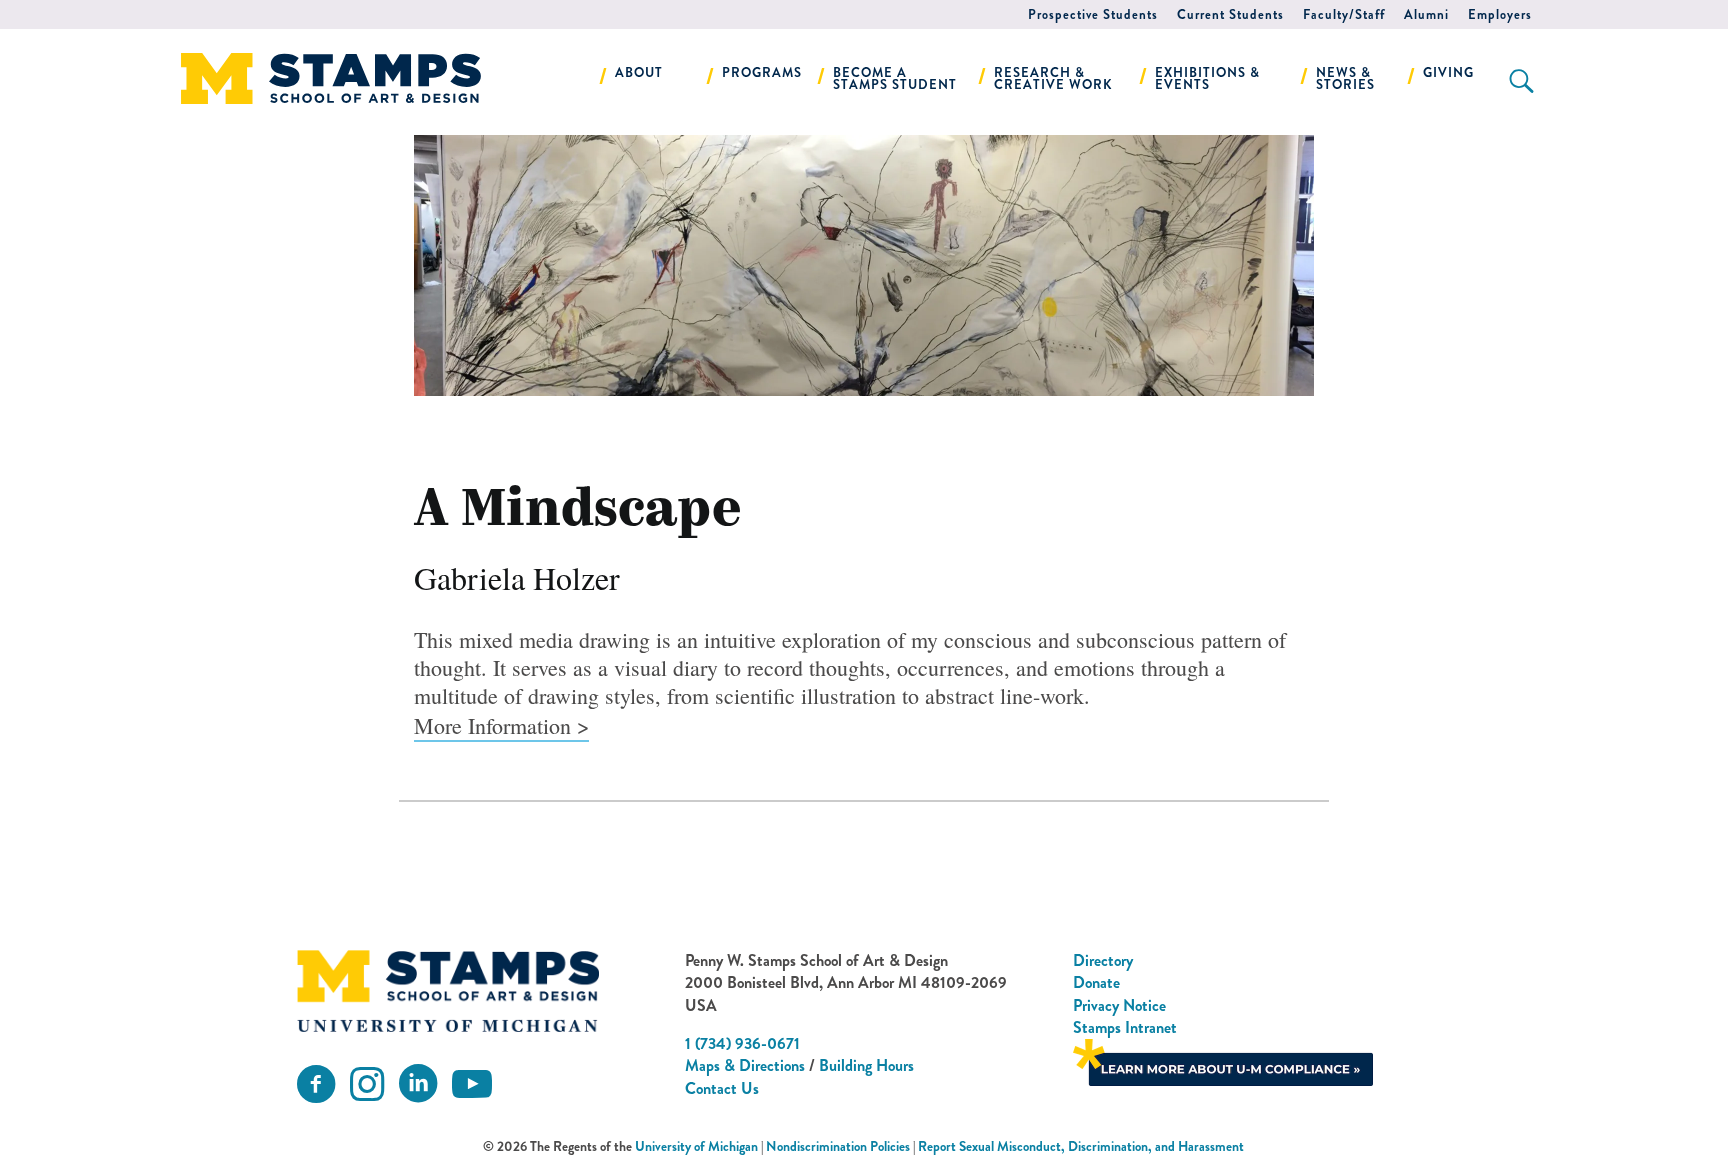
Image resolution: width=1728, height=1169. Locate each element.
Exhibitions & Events (1207, 78)
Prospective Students (1093, 14)
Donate (1096, 982)
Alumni (1426, 14)
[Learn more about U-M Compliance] (1223, 1060)
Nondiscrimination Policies (838, 1146)
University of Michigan (696, 1146)
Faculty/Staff (1344, 14)
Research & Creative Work (1053, 78)
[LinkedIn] (418, 1084)
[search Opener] (1521, 81)
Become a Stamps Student (895, 78)
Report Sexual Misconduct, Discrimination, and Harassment (1081, 1146)
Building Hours (866, 1065)
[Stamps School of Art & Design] (448, 991)
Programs (762, 72)
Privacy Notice (1119, 1005)
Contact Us (722, 1088)
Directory (1103, 960)
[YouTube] (472, 1084)
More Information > (501, 725)
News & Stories (1345, 78)
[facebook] (316, 1084)
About (639, 72)
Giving (1448, 72)
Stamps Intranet (1125, 1027)
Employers (1500, 14)
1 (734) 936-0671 (742, 1043)
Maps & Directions (745, 1065)
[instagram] (367, 1084)
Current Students (1230, 14)
